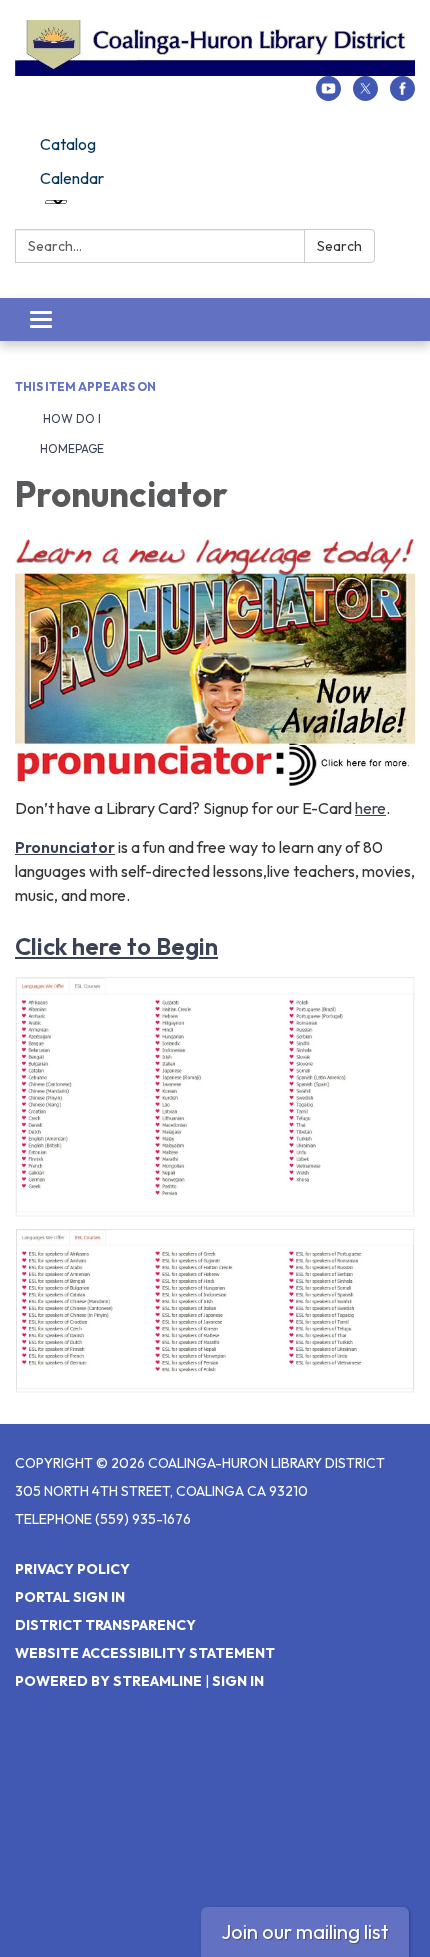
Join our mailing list (305, 1931)
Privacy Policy (72, 1569)
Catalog (68, 144)
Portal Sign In (70, 1597)
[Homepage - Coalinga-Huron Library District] (215, 48)
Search (339, 246)
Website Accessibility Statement (145, 1653)
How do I (70, 418)
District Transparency (105, 1625)
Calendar (72, 178)
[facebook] (402, 95)
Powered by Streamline (108, 1681)
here (370, 808)
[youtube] (328, 95)
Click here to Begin (116, 946)
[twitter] (365, 95)
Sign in (238, 1681)
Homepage (72, 448)
